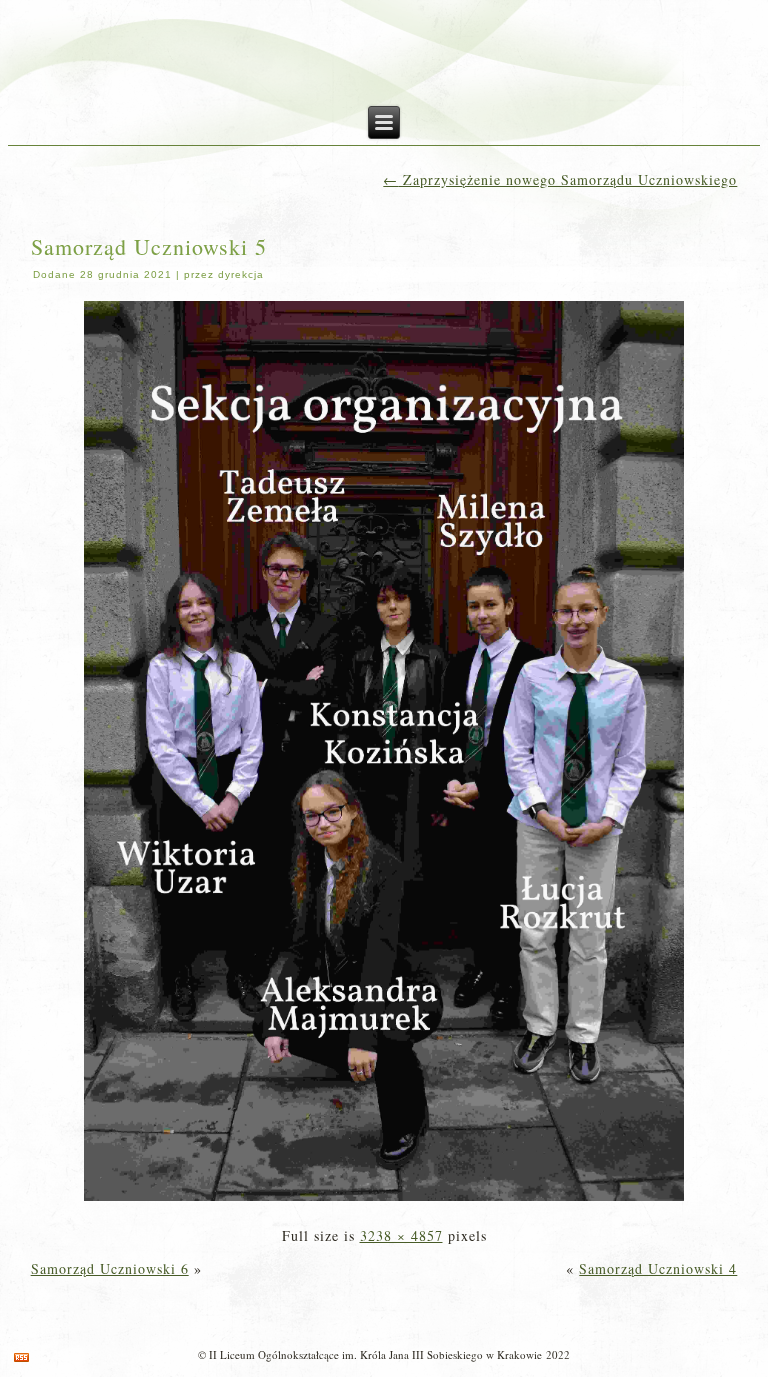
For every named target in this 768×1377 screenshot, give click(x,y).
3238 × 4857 (401, 1235)
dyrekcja (241, 274)
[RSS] (21, 1357)
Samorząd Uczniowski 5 (149, 246)
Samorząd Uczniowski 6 (110, 1268)
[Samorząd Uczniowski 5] (384, 1202)
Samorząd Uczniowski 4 (658, 1268)
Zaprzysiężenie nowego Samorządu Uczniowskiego (560, 179)
